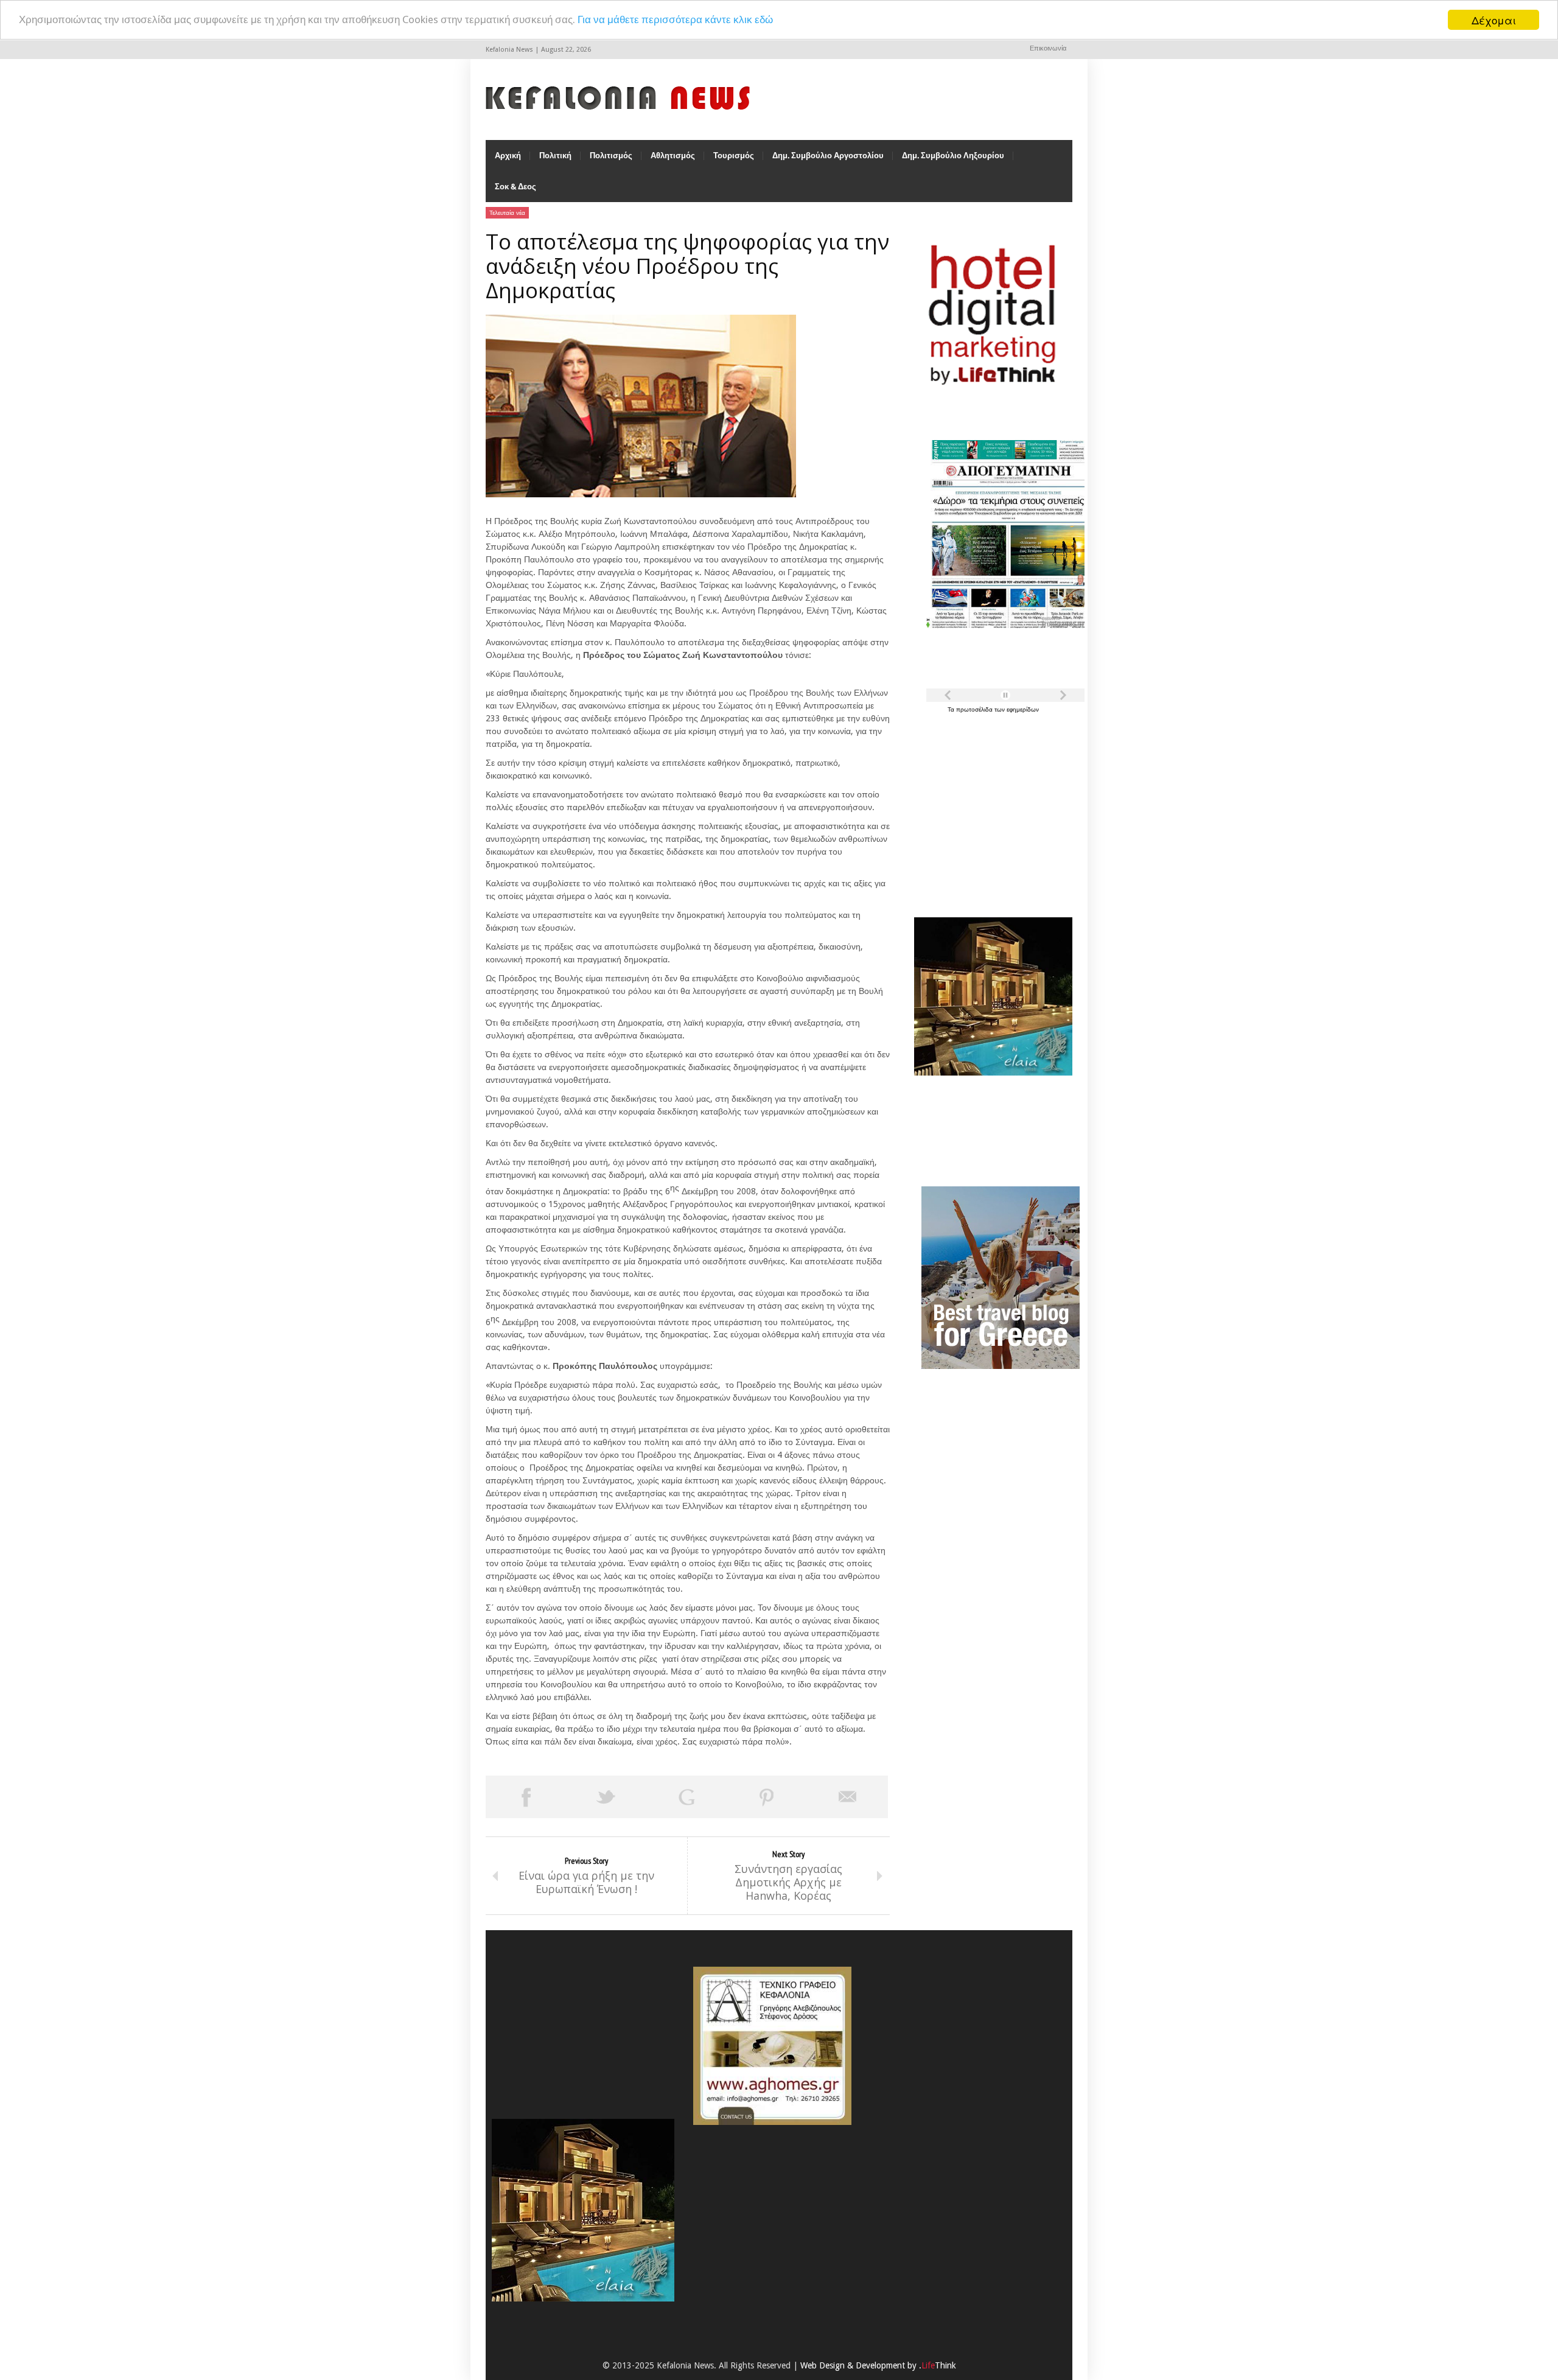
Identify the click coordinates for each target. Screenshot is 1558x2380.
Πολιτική (555, 156)
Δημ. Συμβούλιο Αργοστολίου (828, 156)
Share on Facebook (526, 1797)
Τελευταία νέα (507, 213)
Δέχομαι (1494, 20)
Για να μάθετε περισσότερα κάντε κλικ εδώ (675, 20)
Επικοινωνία (1048, 48)
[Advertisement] (990, 808)
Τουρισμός (734, 156)
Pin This (767, 1797)
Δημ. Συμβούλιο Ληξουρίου (953, 156)
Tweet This (606, 1797)
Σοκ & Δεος (515, 187)
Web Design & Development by (878, 2365)
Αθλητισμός (673, 156)
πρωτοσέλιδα (975, 709)
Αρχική (508, 156)
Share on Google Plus (686, 1797)
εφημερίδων (1023, 709)
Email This (848, 1797)
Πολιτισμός (611, 156)
